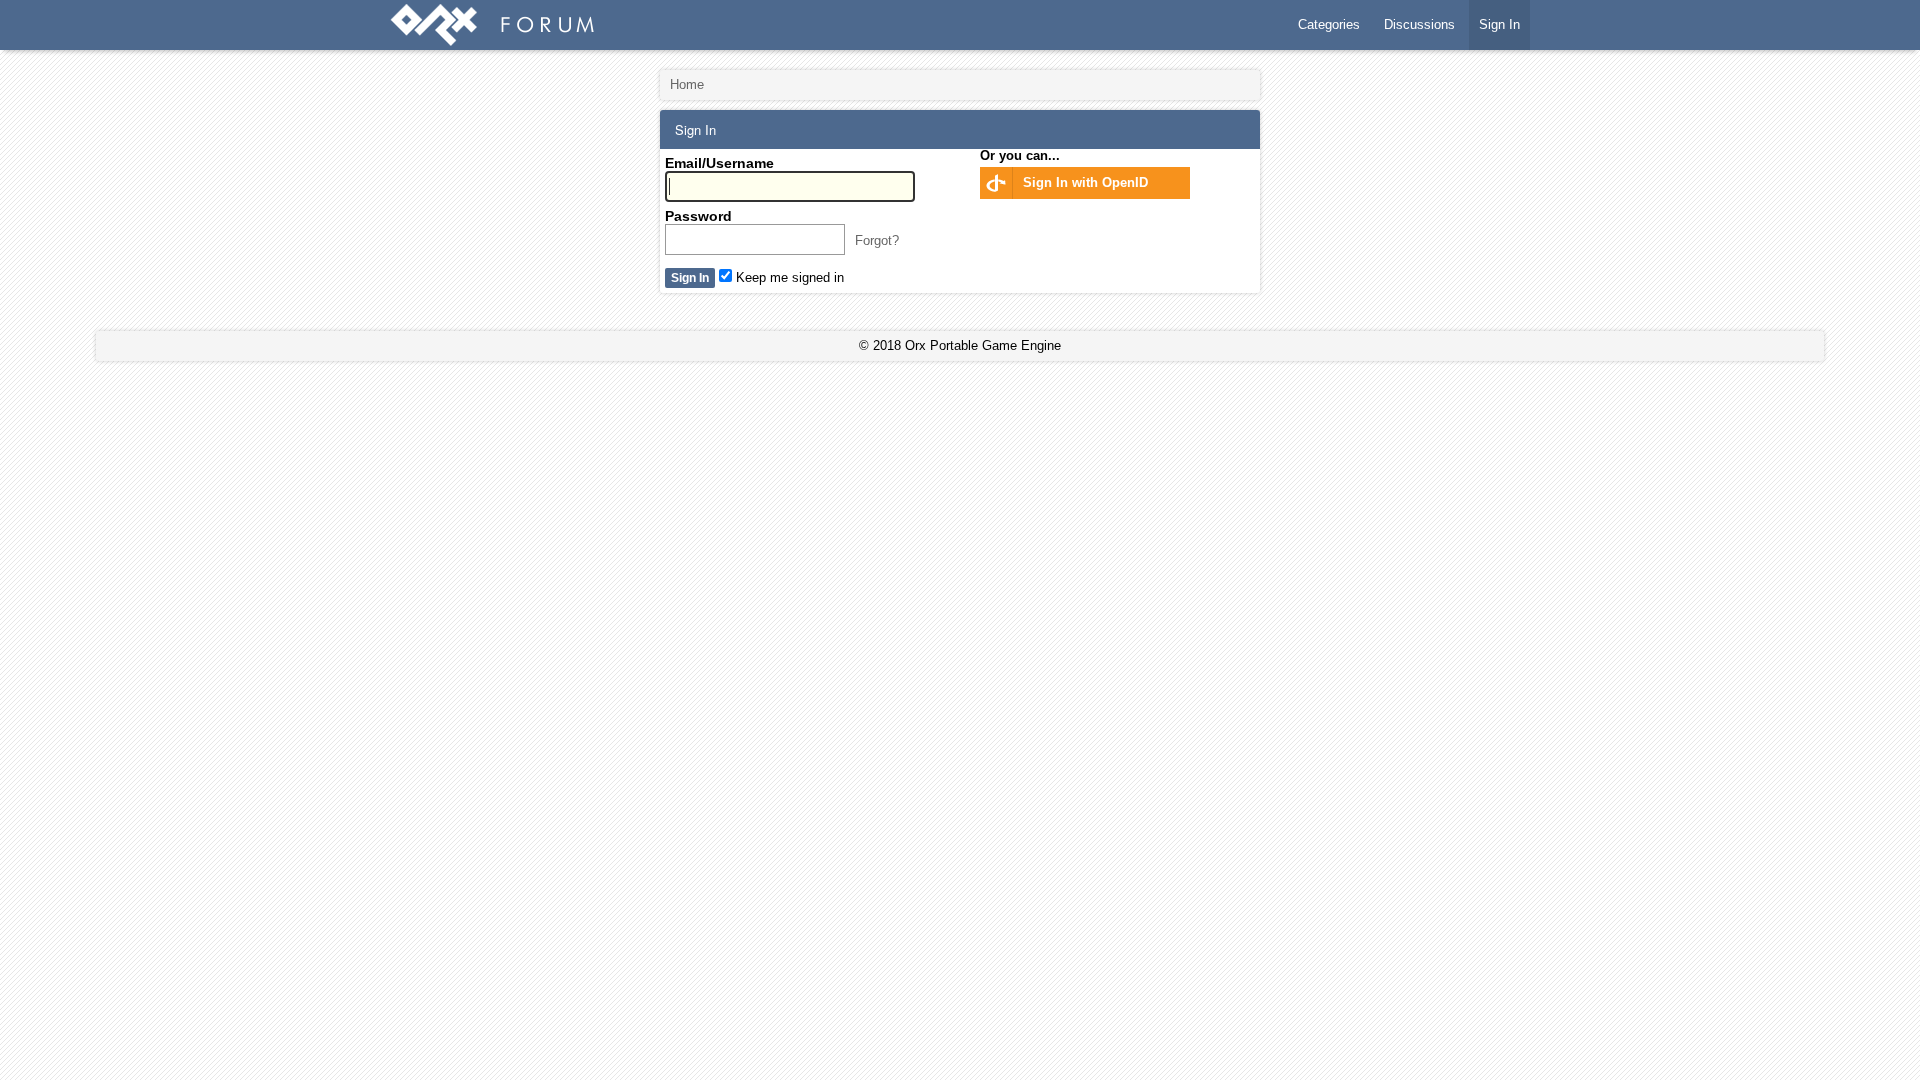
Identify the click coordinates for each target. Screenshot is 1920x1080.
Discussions (1419, 24)
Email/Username (719, 163)
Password (698, 216)
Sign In (1499, 24)
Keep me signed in (788, 277)
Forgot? (877, 240)
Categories (1329, 24)
